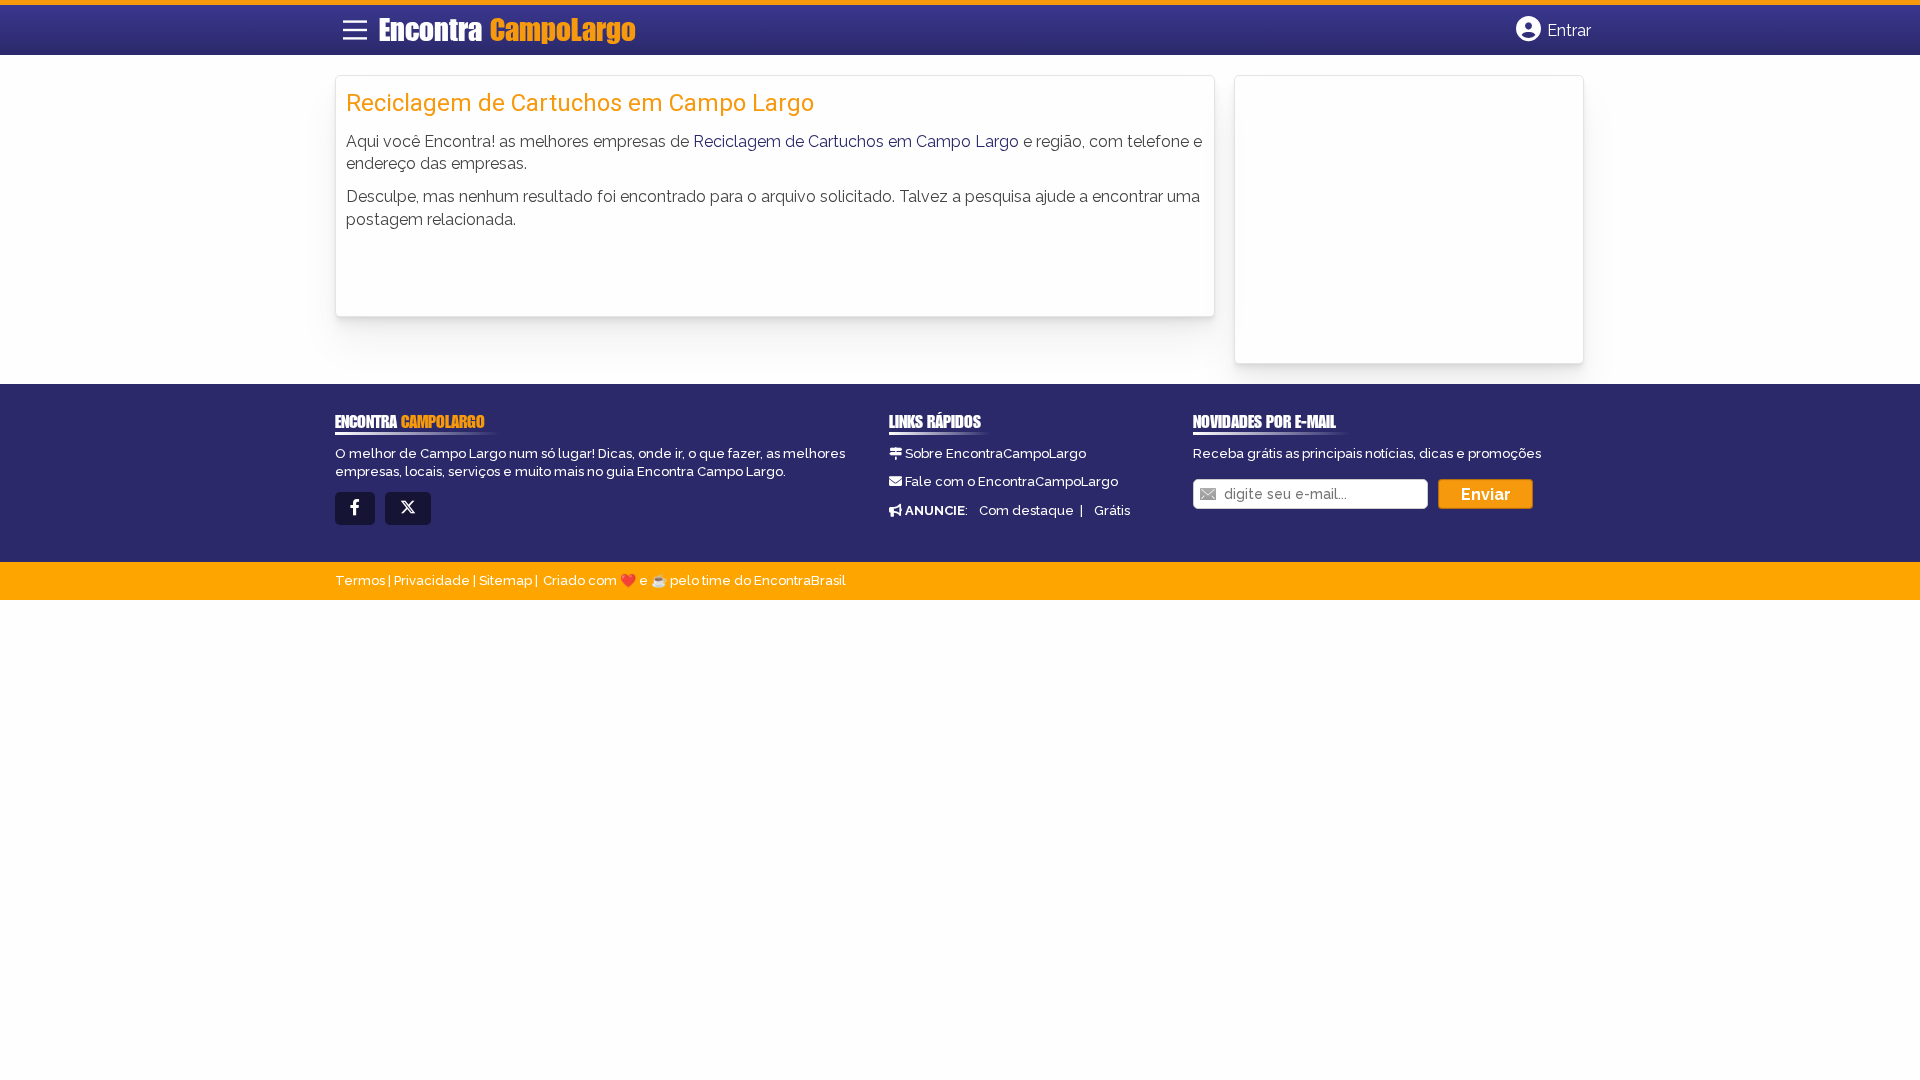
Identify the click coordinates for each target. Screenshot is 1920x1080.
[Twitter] (408, 508)
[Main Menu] (355, 30)
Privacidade (432, 580)
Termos (360, 580)
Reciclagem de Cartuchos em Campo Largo (856, 141)
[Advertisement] (1395, 221)
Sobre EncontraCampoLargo (995, 453)
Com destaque (1026, 510)
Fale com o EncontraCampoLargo (1011, 481)
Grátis (1112, 510)
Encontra (507, 29)
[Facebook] (355, 508)
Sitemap (505, 580)
